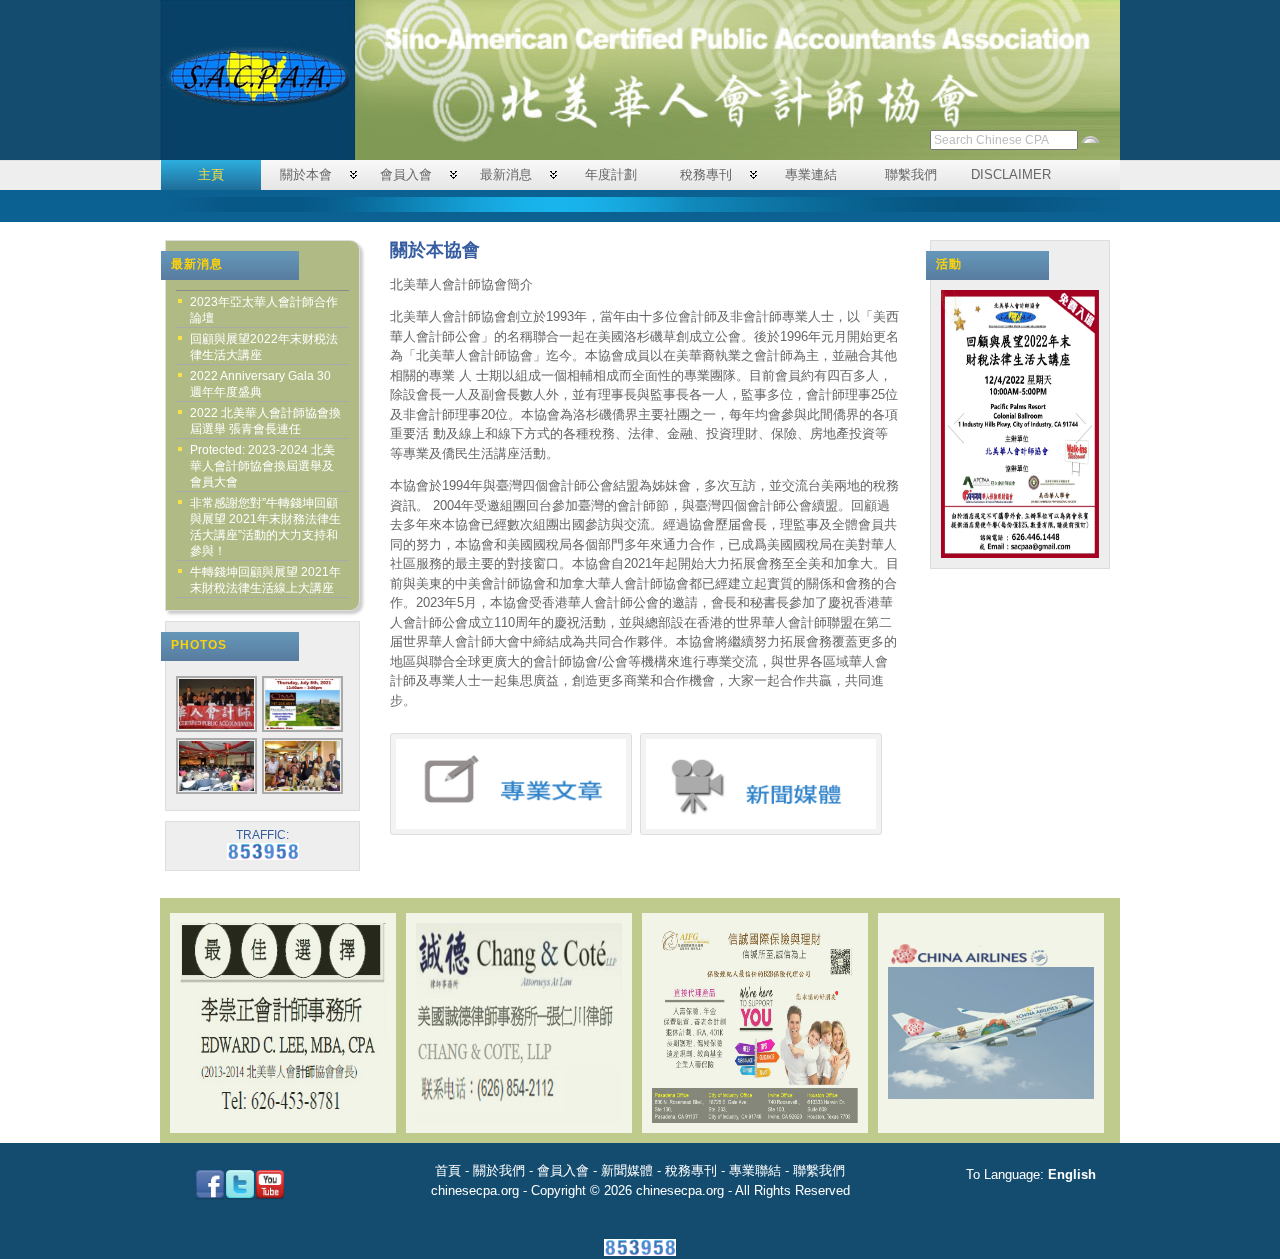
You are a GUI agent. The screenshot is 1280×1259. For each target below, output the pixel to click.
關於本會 (306, 174)
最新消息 (506, 174)
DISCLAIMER (1011, 174)
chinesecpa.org (475, 1190)
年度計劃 (611, 174)
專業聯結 (755, 1170)
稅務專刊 (706, 174)
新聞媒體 (627, 1170)
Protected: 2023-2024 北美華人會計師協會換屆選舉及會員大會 (262, 466)
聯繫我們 (911, 174)
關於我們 (499, 1170)
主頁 (211, 174)
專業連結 (811, 174)
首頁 (448, 1170)
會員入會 (406, 174)
